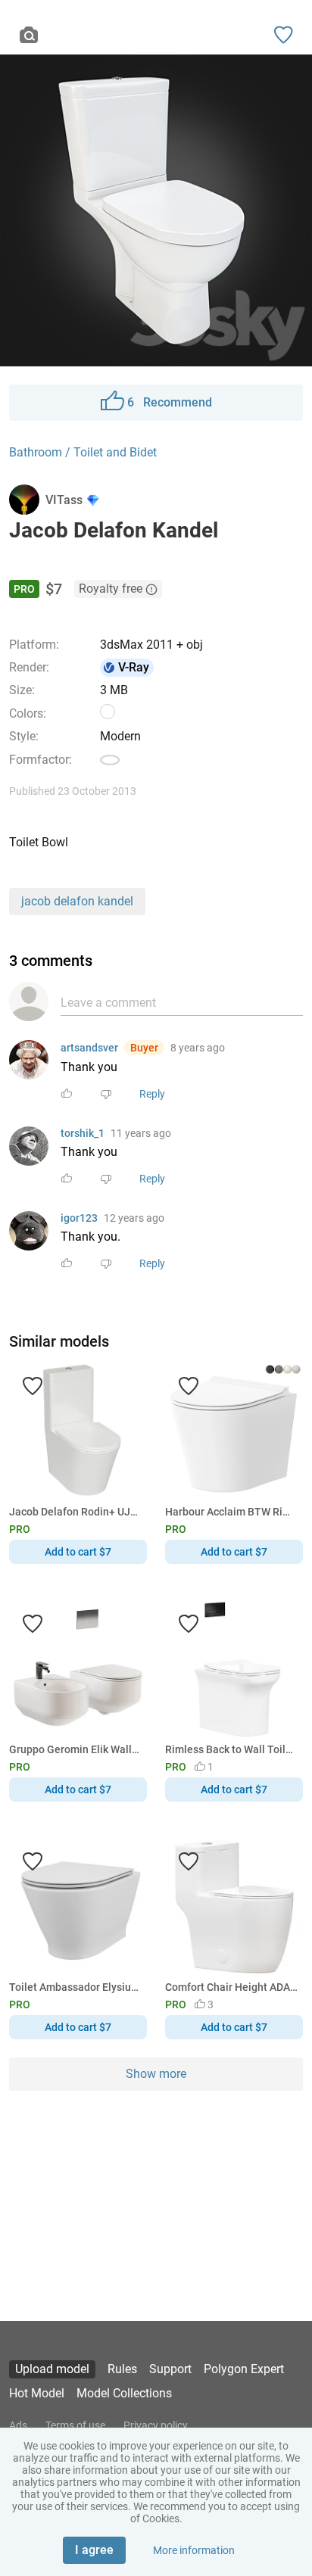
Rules (122, 2369)
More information (194, 2550)
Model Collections (124, 2393)
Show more (156, 2074)
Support (170, 2369)
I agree (94, 2550)
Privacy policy (156, 2425)
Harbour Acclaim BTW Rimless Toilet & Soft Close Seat (231, 1512)
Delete (208, 1313)
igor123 (79, 1218)
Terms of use (75, 2425)
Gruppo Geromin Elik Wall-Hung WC (75, 1749)
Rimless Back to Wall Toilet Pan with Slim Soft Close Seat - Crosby (231, 1749)
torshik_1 (83, 1133)
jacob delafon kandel (77, 901)
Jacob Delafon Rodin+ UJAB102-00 (75, 1512)
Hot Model (37, 2393)
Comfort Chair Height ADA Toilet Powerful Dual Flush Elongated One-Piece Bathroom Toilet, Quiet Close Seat (231, 1987)
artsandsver (89, 1048)
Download (200, 1313)
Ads (18, 2425)
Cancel (105, 1313)
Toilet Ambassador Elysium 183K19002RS (75, 1987)
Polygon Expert (244, 2369)
